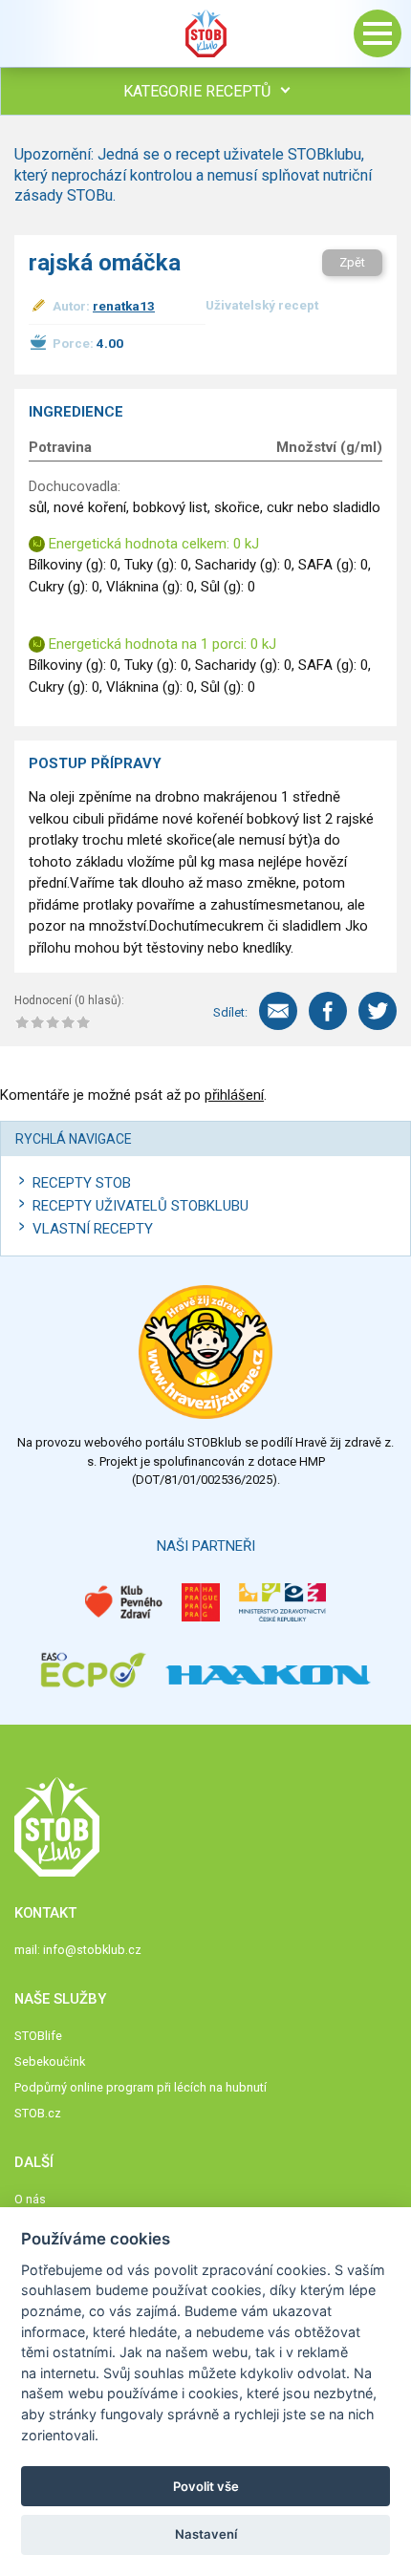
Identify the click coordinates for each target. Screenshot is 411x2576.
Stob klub (205, 33)
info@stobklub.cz (92, 1950)
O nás (30, 2199)
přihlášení (234, 1095)
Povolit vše (206, 2486)
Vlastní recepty (93, 1229)
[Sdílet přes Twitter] (378, 1011)
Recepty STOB (82, 1183)
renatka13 (124, 306)
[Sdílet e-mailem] (278, 1011)
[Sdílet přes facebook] (328, 1011)
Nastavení (206, 2534)
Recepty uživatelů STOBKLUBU (141, 1206)
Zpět (352, 262)
